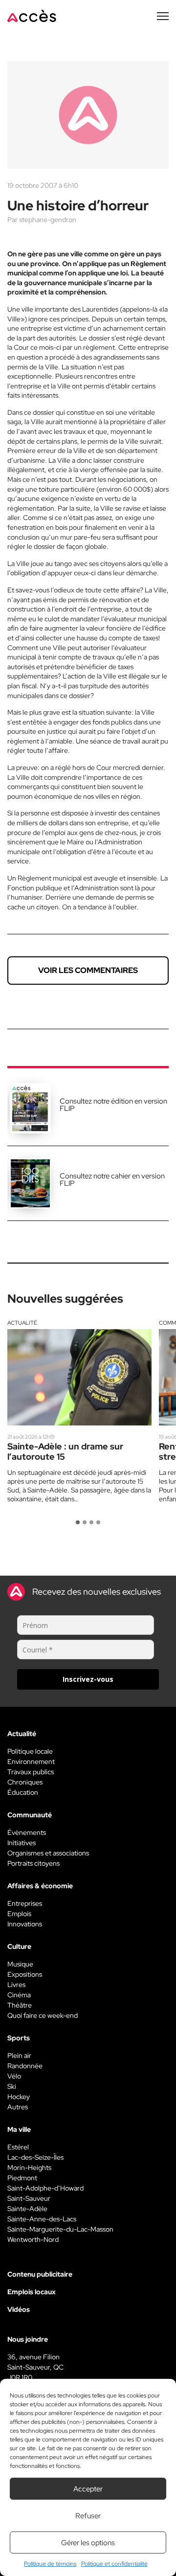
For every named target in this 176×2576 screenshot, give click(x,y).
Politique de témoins (50, 2564)
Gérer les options (88, 2543)
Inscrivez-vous (88, 1679)
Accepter (88, 2489)
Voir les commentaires (88, 970)
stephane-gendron (48, 220)
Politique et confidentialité (114, 2564)
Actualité (22, 1323)
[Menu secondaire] (163, 16)
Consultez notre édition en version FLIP (113, 1105)
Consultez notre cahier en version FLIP (112, 1180)
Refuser (88, 2516)
